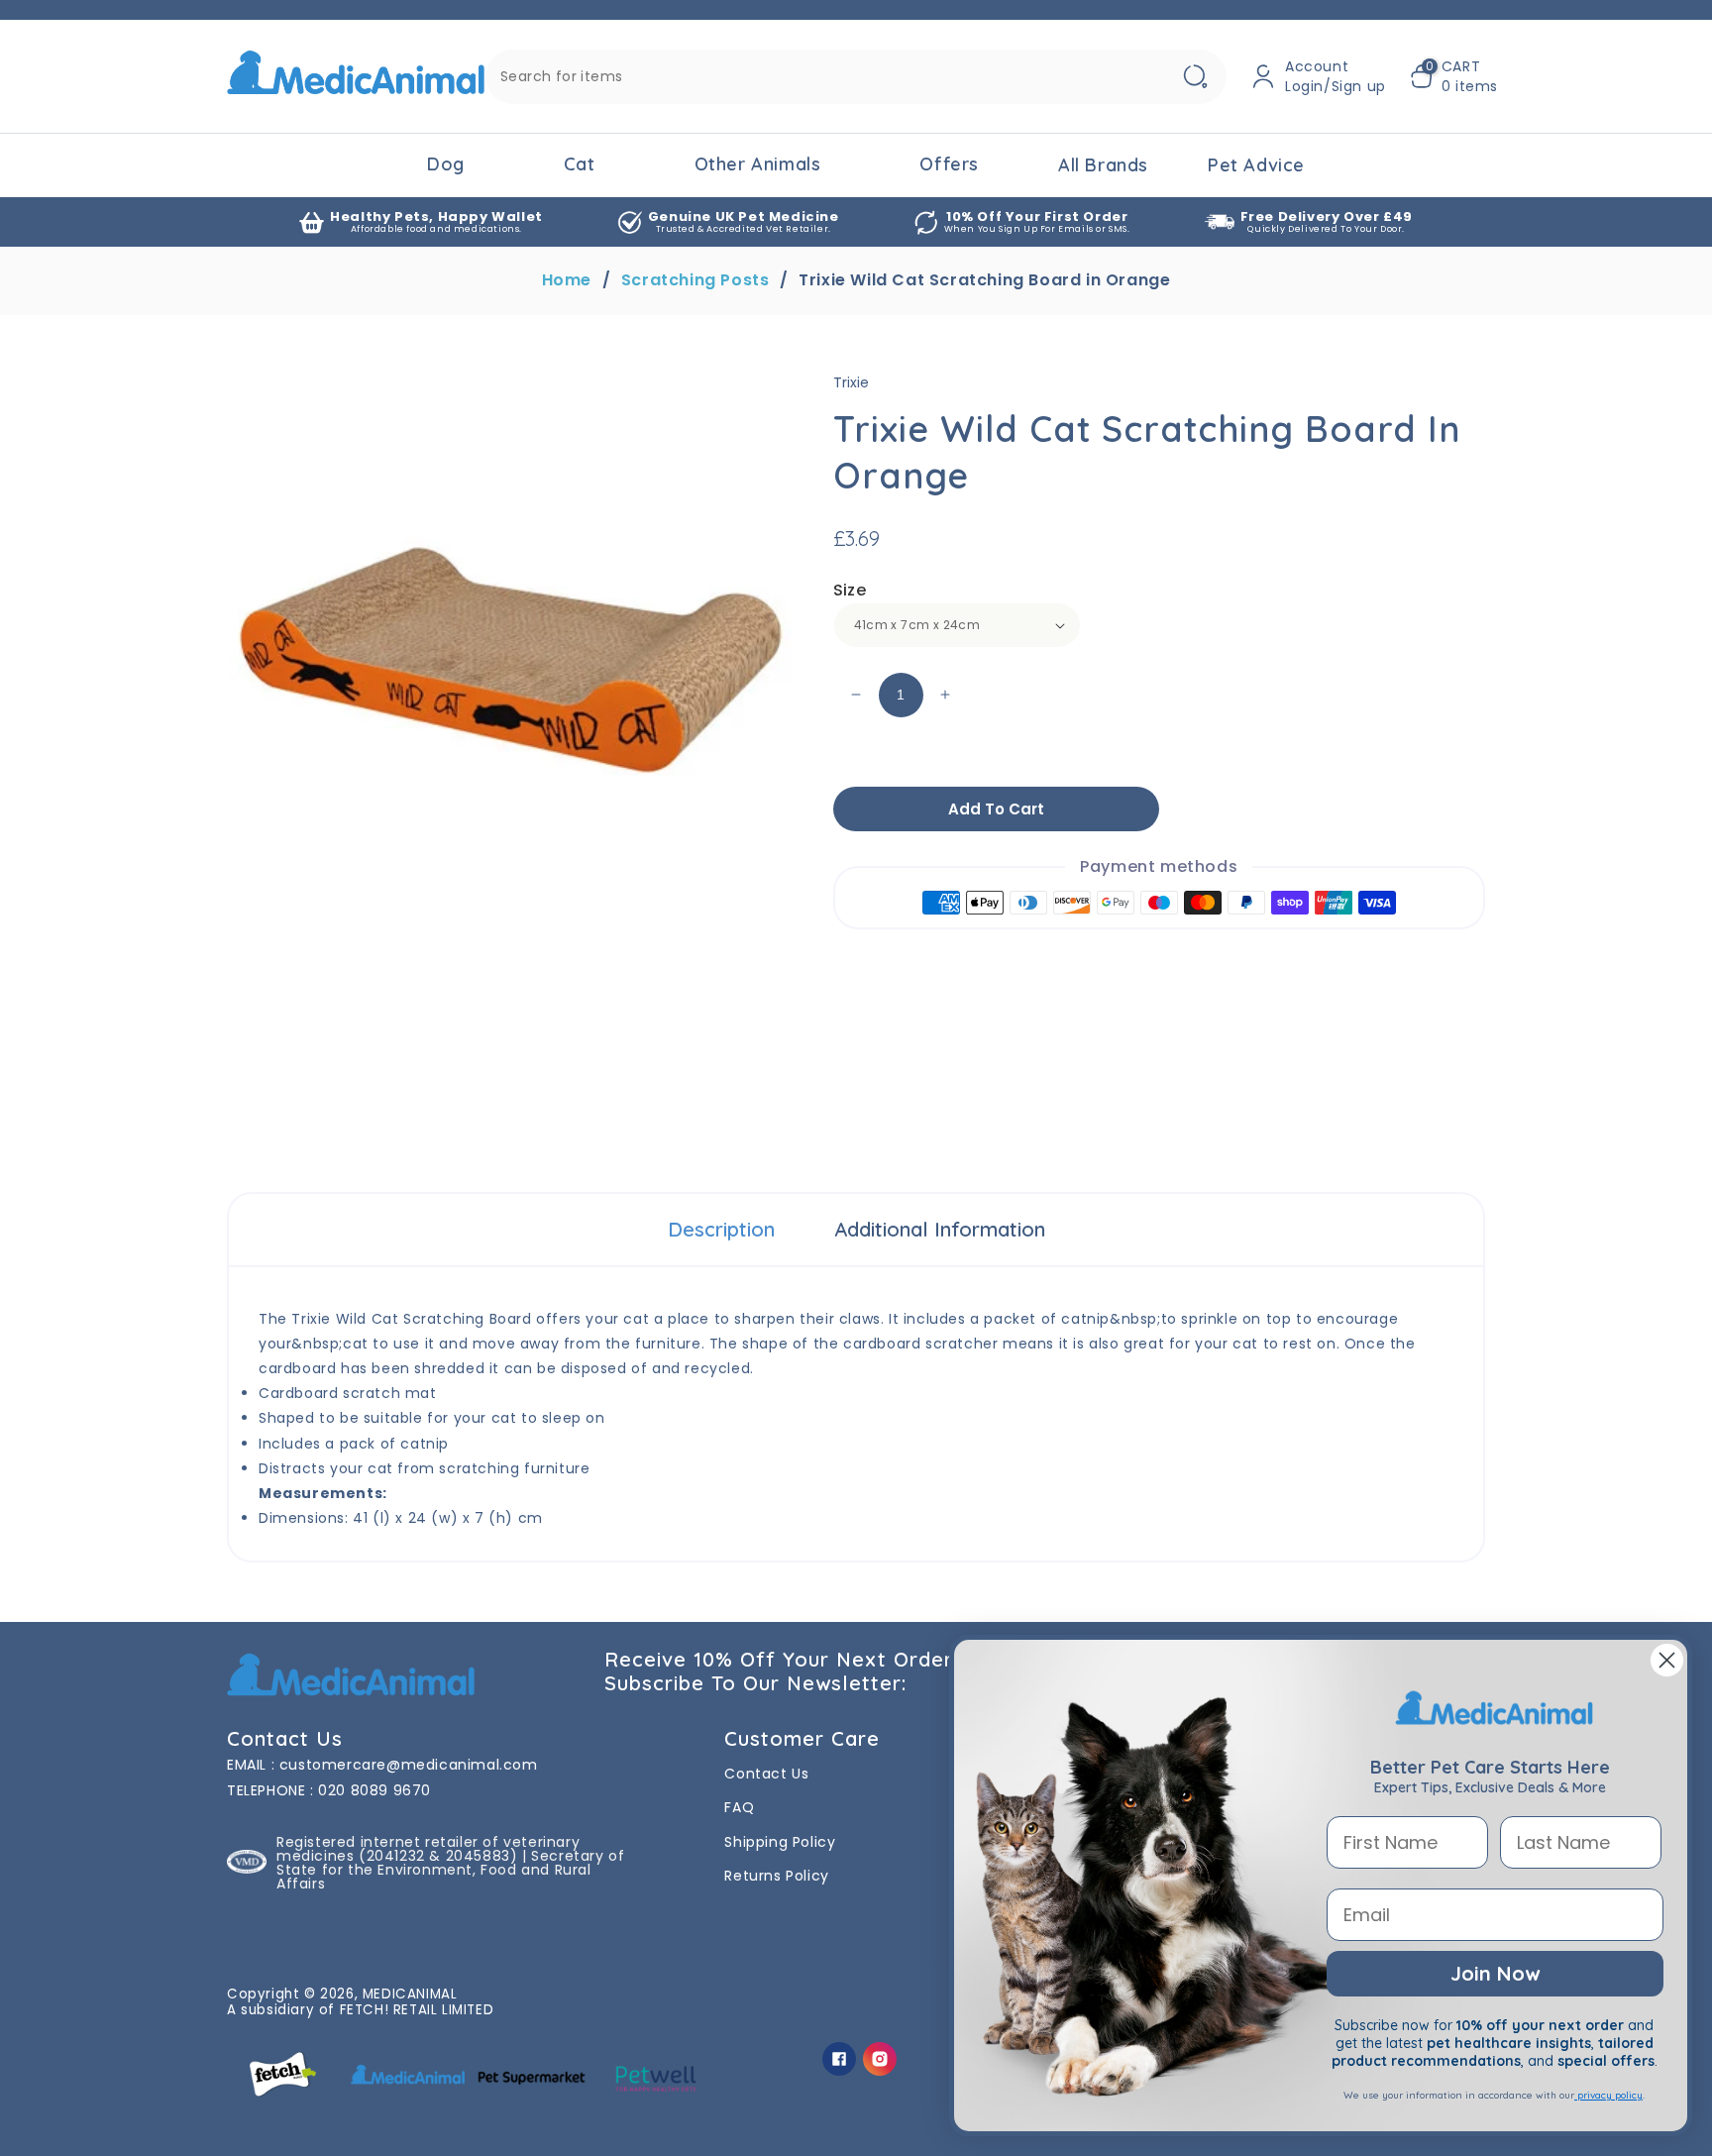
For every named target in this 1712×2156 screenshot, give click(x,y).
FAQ (739, 1807)
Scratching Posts (695, 280)
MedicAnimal (410, 1994)
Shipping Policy (780, 1842)
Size (850, 590)
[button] (1454, 76)
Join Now (1495, 1973)
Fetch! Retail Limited (417, 2010)
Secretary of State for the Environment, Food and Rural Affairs (450, 1870)
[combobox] (856, 77)
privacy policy (1608, 2095)
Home (567, 280)
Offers (949, 164)
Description (721, 1229)
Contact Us (766, 1774)
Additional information (940, 1229)
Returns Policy (776, 1876)
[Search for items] (1195, 77)
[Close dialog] (1667, 1660)
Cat (580, 164)
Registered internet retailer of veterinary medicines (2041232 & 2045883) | (428, 1849)
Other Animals (758, 164)
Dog (446, 164)
